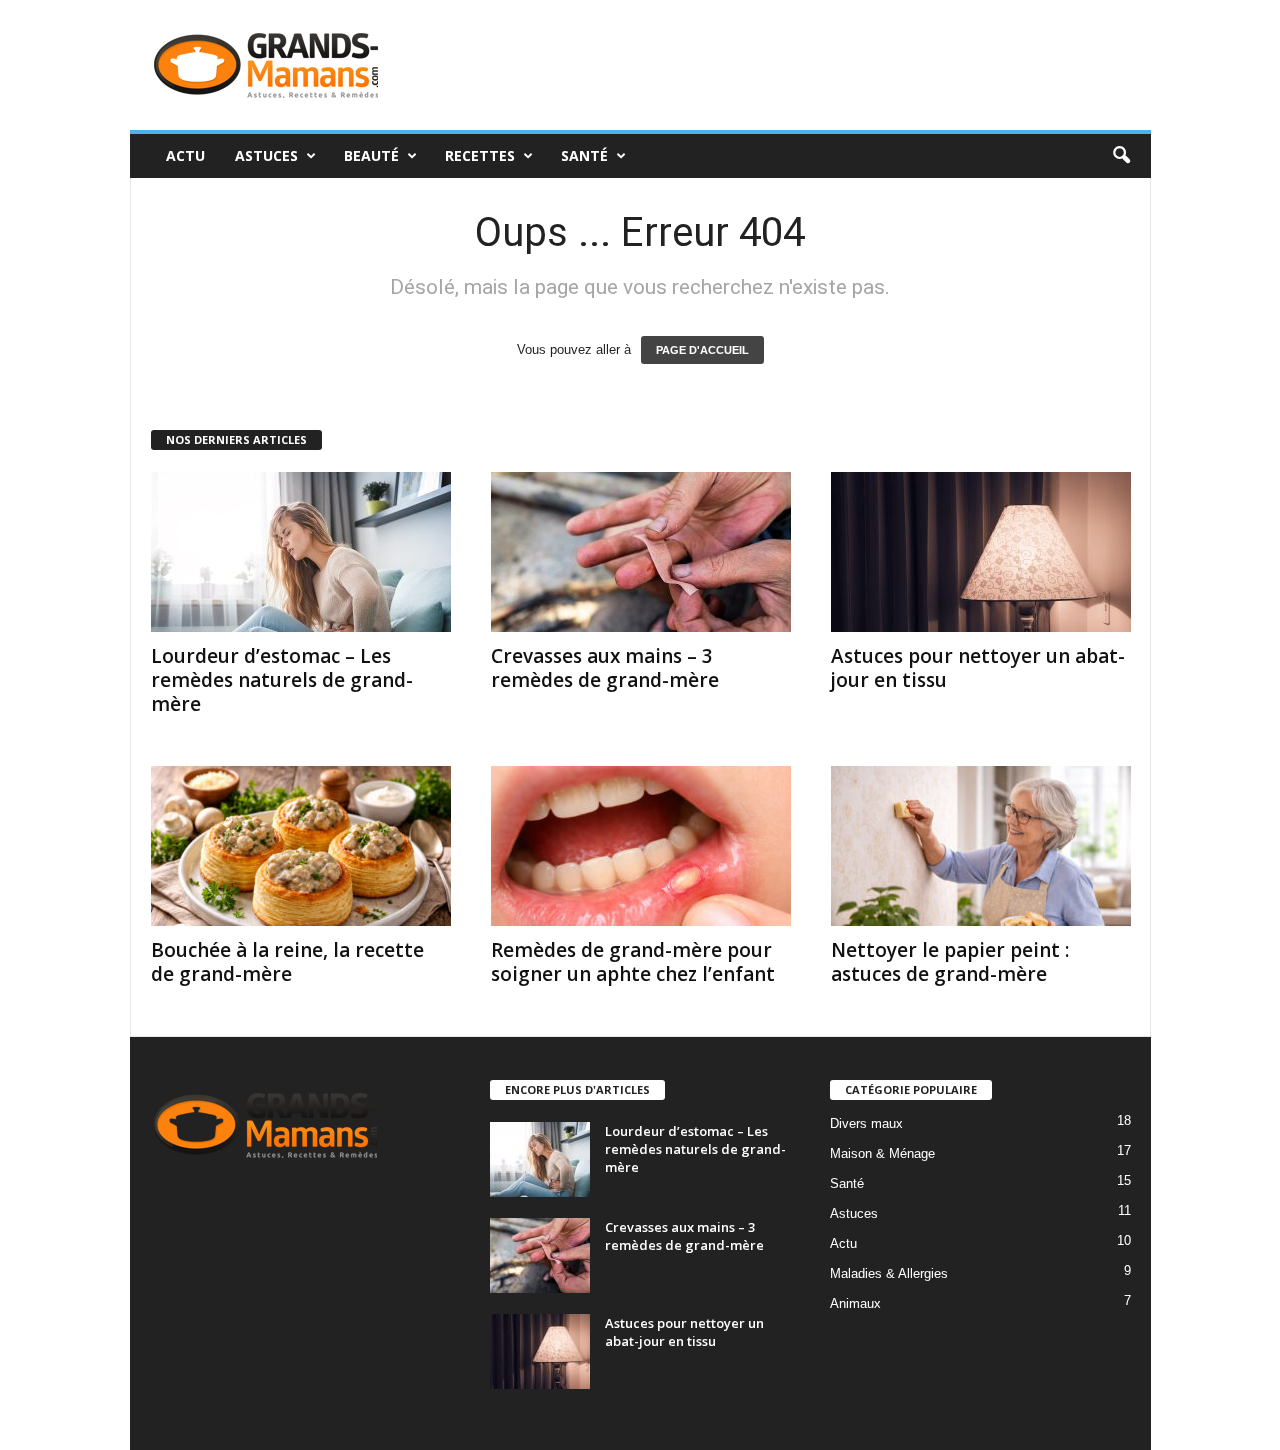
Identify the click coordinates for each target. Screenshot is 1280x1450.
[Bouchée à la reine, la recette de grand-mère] (301, 846)
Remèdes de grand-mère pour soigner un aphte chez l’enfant (633, 962)
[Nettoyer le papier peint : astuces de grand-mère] (981, 846)
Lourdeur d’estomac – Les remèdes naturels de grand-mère (282, 680)
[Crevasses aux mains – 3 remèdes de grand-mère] (641, 552)
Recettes (480, 155)
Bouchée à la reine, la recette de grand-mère (287, 962)
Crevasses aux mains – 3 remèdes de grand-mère (605, 668)
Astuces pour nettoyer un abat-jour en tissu (978, 668)
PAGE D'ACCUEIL (702, 350)
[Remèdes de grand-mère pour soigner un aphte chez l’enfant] (641, 846)
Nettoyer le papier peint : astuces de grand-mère (950, 962)
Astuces (266, 155)
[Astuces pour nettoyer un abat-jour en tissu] (981, 552)
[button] (1121, 156)
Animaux (855, 1303)
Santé (584, 155)
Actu (185, 155)
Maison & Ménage (882, 1153)
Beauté (371, 155)
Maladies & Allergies (889, 1273)
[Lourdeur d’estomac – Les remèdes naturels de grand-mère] (301, 552)
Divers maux (866, 1123)
